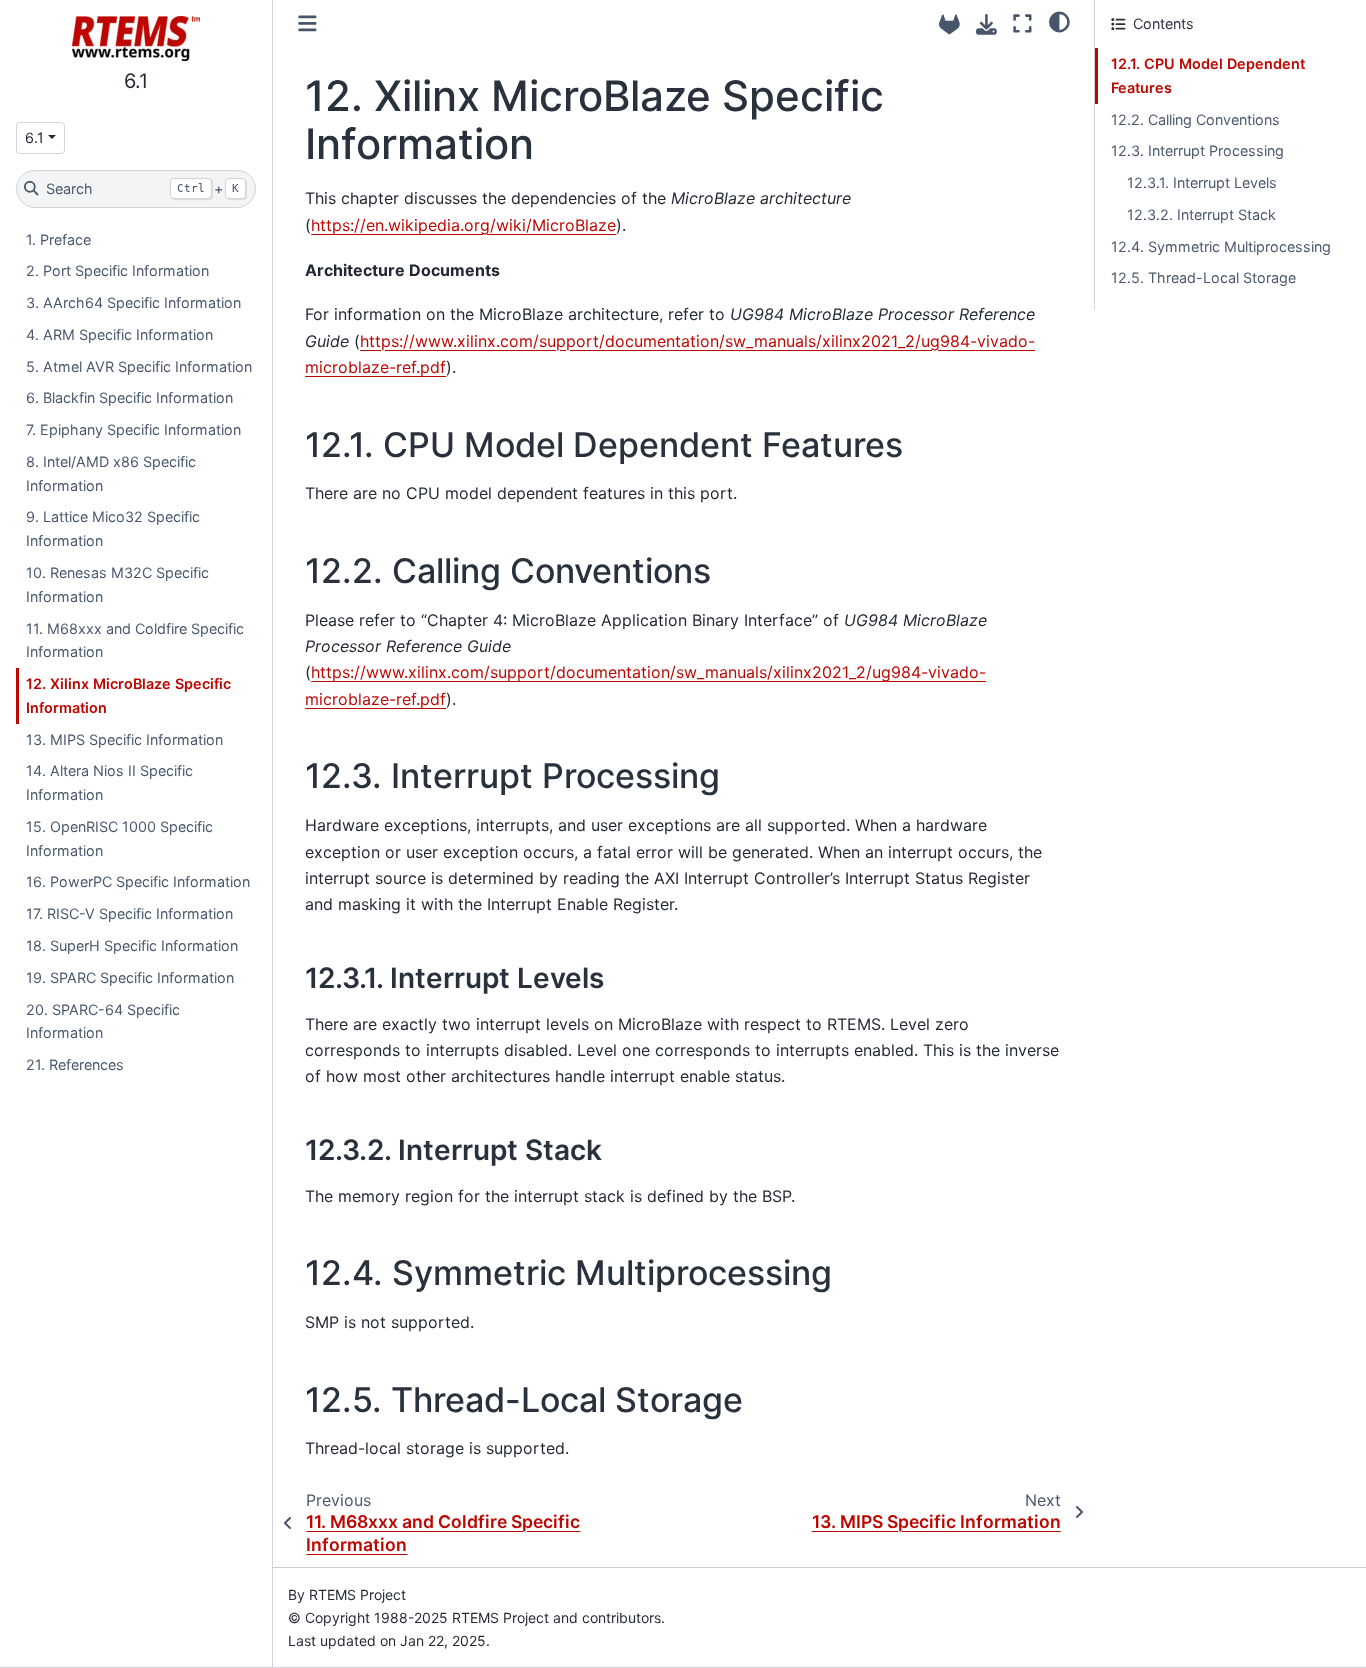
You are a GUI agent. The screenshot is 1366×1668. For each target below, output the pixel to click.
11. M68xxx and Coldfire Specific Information (135, 640)
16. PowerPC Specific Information (138, 881)
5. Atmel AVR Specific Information (139, 366)
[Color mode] (1059, 21)
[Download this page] (986, 24)
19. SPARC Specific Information (130, 977)
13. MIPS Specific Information (124, 739)
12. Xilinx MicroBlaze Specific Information (128, 695)
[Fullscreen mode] (1022, 23)
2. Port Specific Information (117, 270)
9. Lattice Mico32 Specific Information (113, 528)
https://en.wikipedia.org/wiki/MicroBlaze (463, 225)
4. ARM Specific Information (119, 334)
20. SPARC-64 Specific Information (103, 1021)
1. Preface (58, 239)
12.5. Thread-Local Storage (1203, 277)
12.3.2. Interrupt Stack (1201, 214)
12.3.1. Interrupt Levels (1202, 182)
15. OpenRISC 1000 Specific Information (119, 838)
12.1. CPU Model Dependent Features (1208, 75)
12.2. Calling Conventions (1195, 119)
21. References (75, 1064)
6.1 (34, 137)
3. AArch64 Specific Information (133, 302)
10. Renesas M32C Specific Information (117, 584)
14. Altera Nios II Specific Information (109, 782)
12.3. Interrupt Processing (1197, 150)
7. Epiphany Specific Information (133, 429)
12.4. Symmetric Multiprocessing (1221, 246)
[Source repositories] (949, 24)
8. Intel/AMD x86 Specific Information (111, 473)
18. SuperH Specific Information (132, 945)
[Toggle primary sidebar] (307, 23)
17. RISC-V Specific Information (129, 913)
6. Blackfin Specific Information (129, 397)
